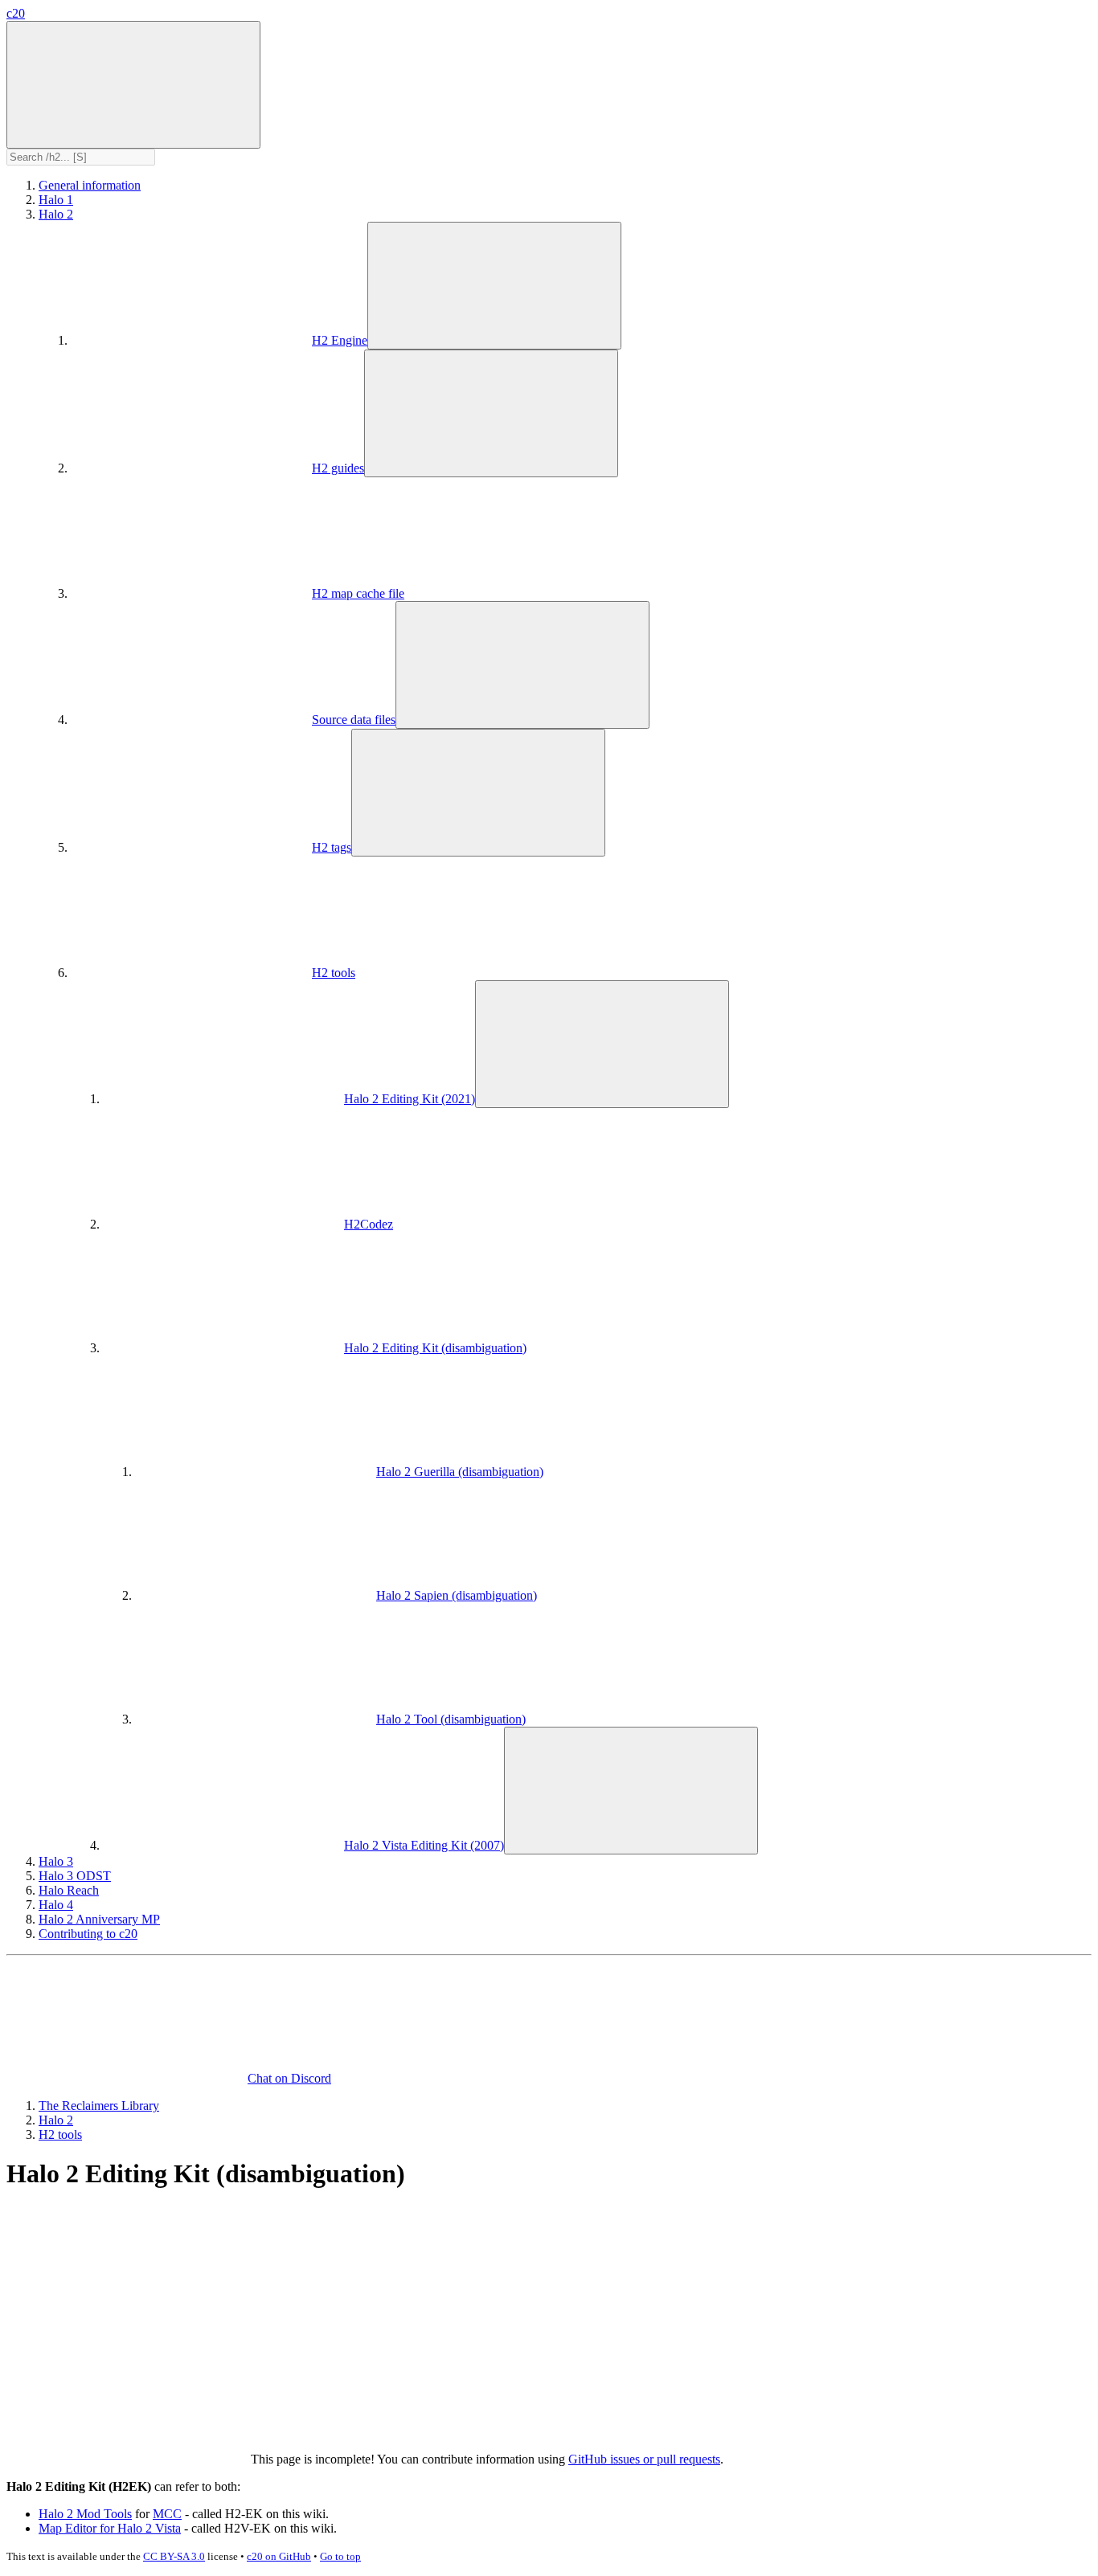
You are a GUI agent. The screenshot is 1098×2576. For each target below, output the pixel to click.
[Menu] (133, 85)
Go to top (340, 2556)
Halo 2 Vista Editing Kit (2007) (424, 1845)
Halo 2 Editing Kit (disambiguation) (435, 1348)
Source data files (354, 720)
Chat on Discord (289, 2078)
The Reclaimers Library (99, 2106)
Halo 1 (56, 200)
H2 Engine (340, 340)
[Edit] (127, 2322)
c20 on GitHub (279, 2556)
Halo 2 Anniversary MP (99, 1919)
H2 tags (332, 847)
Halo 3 (56, 1861)
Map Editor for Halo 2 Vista (110, 2528)
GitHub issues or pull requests (644, 2459)
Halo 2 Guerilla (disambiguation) (460, 1472)
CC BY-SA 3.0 (174, 2556)
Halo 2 (56, 214)
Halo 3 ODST (75, 1876)
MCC (167, 2514)
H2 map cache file (358, 593)
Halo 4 (56, 1905)
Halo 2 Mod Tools (85, 2514)
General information (90, 185)
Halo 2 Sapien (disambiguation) (457, 1595)
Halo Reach (69, 1890)
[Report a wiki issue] (368, 2322)
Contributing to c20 (88, 1934)
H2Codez (369, 1224)
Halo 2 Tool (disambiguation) (451, 1719)
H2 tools (334, 973)
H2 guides (338, 468)
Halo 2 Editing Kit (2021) (410, 1099)
